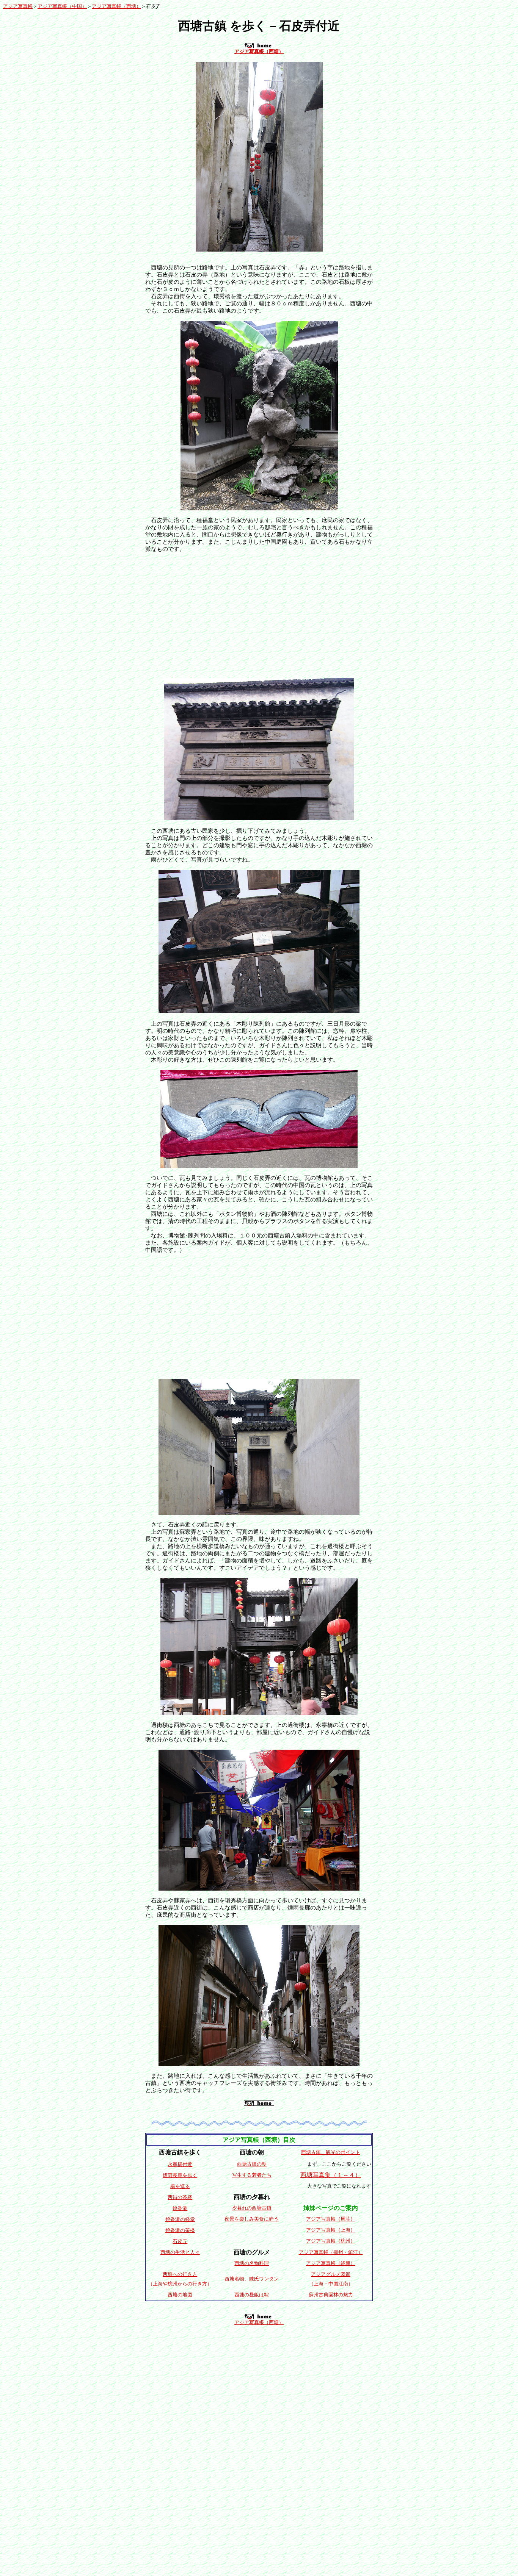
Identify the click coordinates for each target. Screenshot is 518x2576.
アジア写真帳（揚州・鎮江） (331, 2252)
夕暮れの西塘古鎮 (252, 2208)
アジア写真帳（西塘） (116, 6)
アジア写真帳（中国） (62, 6)
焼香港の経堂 (180, 2219)
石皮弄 (180, 2241)
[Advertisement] (259, 612)
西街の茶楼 (180, 2197)
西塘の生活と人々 (180, 2252)
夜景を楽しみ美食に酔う (252, 2219)
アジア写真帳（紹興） (331, 2263)
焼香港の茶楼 (180, 2230)
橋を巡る (180, 2186)
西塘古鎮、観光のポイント (331, 2152)
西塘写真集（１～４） (331, 2175)
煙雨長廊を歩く (180, 2175)
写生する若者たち (252, 2175)
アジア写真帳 (18, 6)
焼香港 (180, 2208)
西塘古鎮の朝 (252, 2164)
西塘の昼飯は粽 (252, 2295)
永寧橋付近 (180, 2164)
